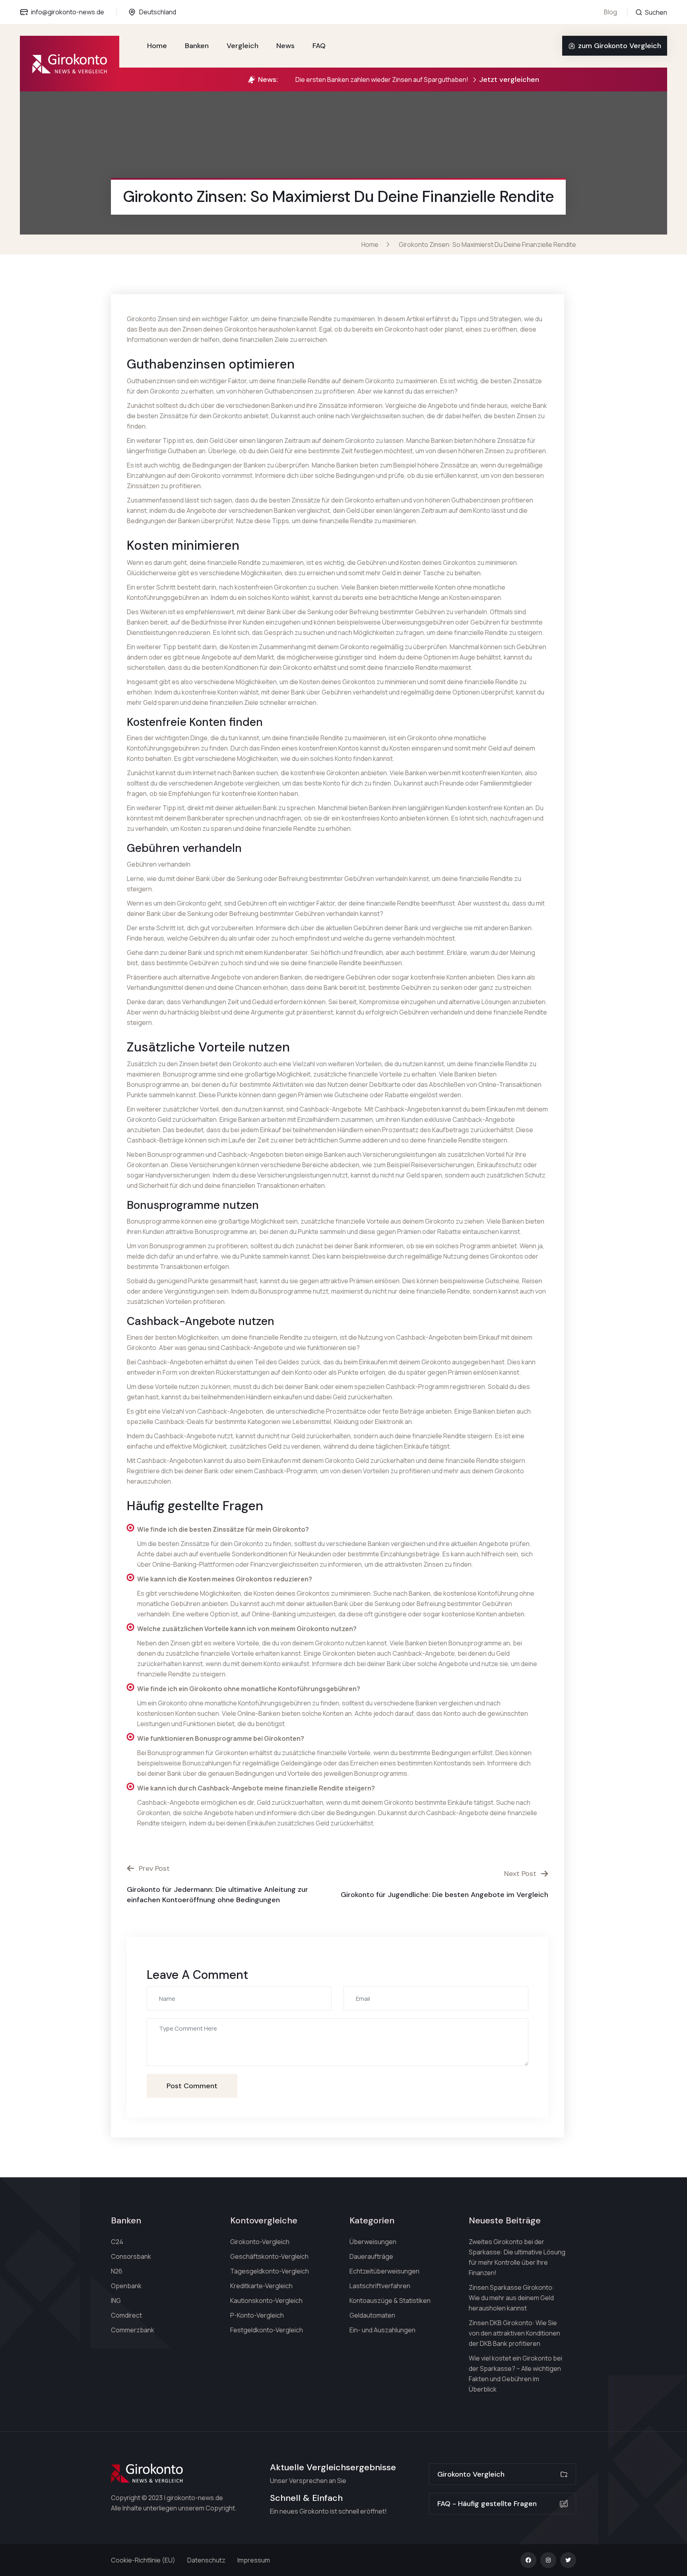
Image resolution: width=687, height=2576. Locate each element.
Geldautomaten (372, 2315)
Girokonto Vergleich (471, 2474)
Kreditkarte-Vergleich (261, 2286)
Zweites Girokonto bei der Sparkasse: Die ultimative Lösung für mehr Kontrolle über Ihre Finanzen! (517, 2257)
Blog (610, 12)
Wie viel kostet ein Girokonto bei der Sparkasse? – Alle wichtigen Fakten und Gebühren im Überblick (515, 2374)
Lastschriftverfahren (380, 2286)
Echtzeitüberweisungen (384, 2271)
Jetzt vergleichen (509, 80)
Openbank (126, 2286)
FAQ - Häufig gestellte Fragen (487, 2504)
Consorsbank (131, 2256)
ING (116, 2301)
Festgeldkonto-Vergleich (267, 2330)
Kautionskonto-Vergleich (266, 2301)
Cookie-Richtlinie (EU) (143, 2560)
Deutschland (158, 12)
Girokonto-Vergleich (260, 2242)
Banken (197, 46)
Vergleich (243, 46)
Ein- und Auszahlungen (382, 2330)
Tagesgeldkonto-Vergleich (270, 2271)
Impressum (254, 2560)
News (285, 46)
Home (157, 46)
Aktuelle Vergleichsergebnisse (333, 2467)
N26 (117, 2271)
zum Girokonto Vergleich (620, 46)
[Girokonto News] (70, 64)
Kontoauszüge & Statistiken (390, 2301)
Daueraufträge (371, 2256)
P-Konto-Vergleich (257, 2315)
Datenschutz (206, 2560)
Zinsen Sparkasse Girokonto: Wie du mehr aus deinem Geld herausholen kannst (511, 2298)
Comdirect (126, 2315)
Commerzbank (133, 2330)
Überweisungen (373, 2242)
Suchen (655, 12)
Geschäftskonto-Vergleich (269, 2256)
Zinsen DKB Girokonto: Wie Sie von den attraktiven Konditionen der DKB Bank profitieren (514, 2333)
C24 (117, 2242)
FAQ (319, 46)
